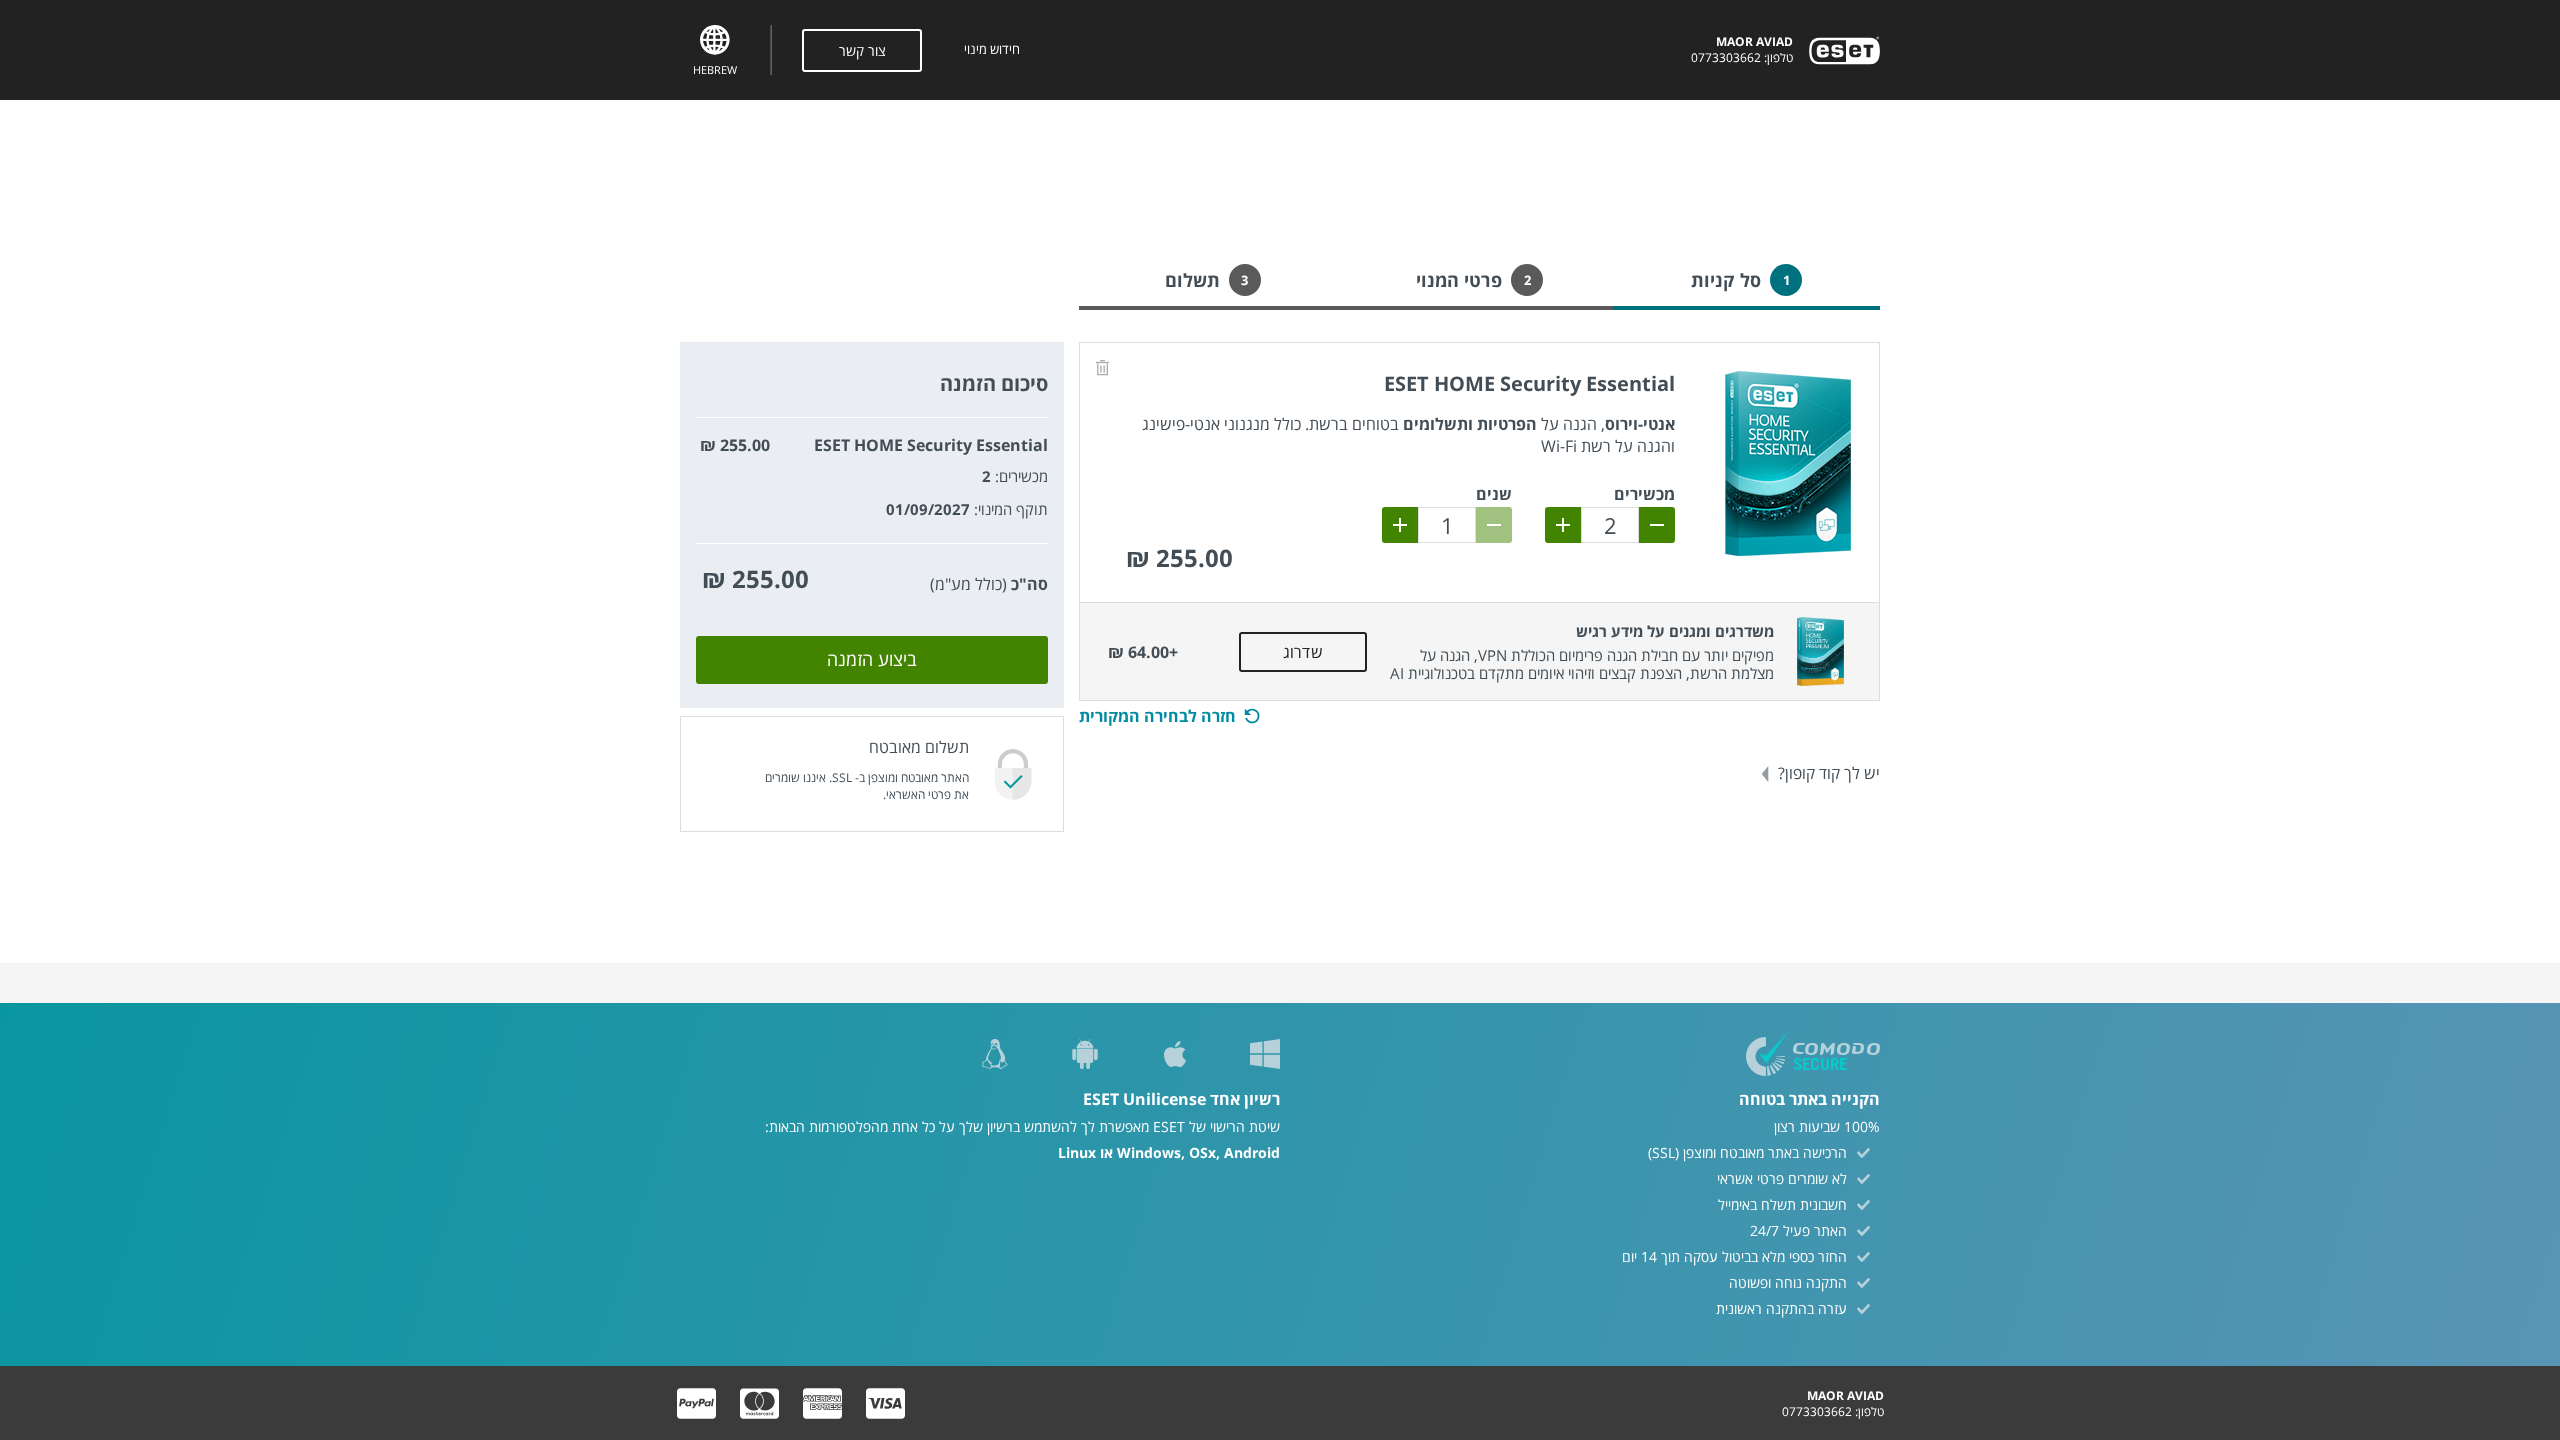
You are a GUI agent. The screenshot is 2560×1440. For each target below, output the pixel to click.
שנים (1494, 494)
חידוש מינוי (992, 49)
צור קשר (862, 50)
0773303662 (1726, 57)
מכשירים (1644, 494)
